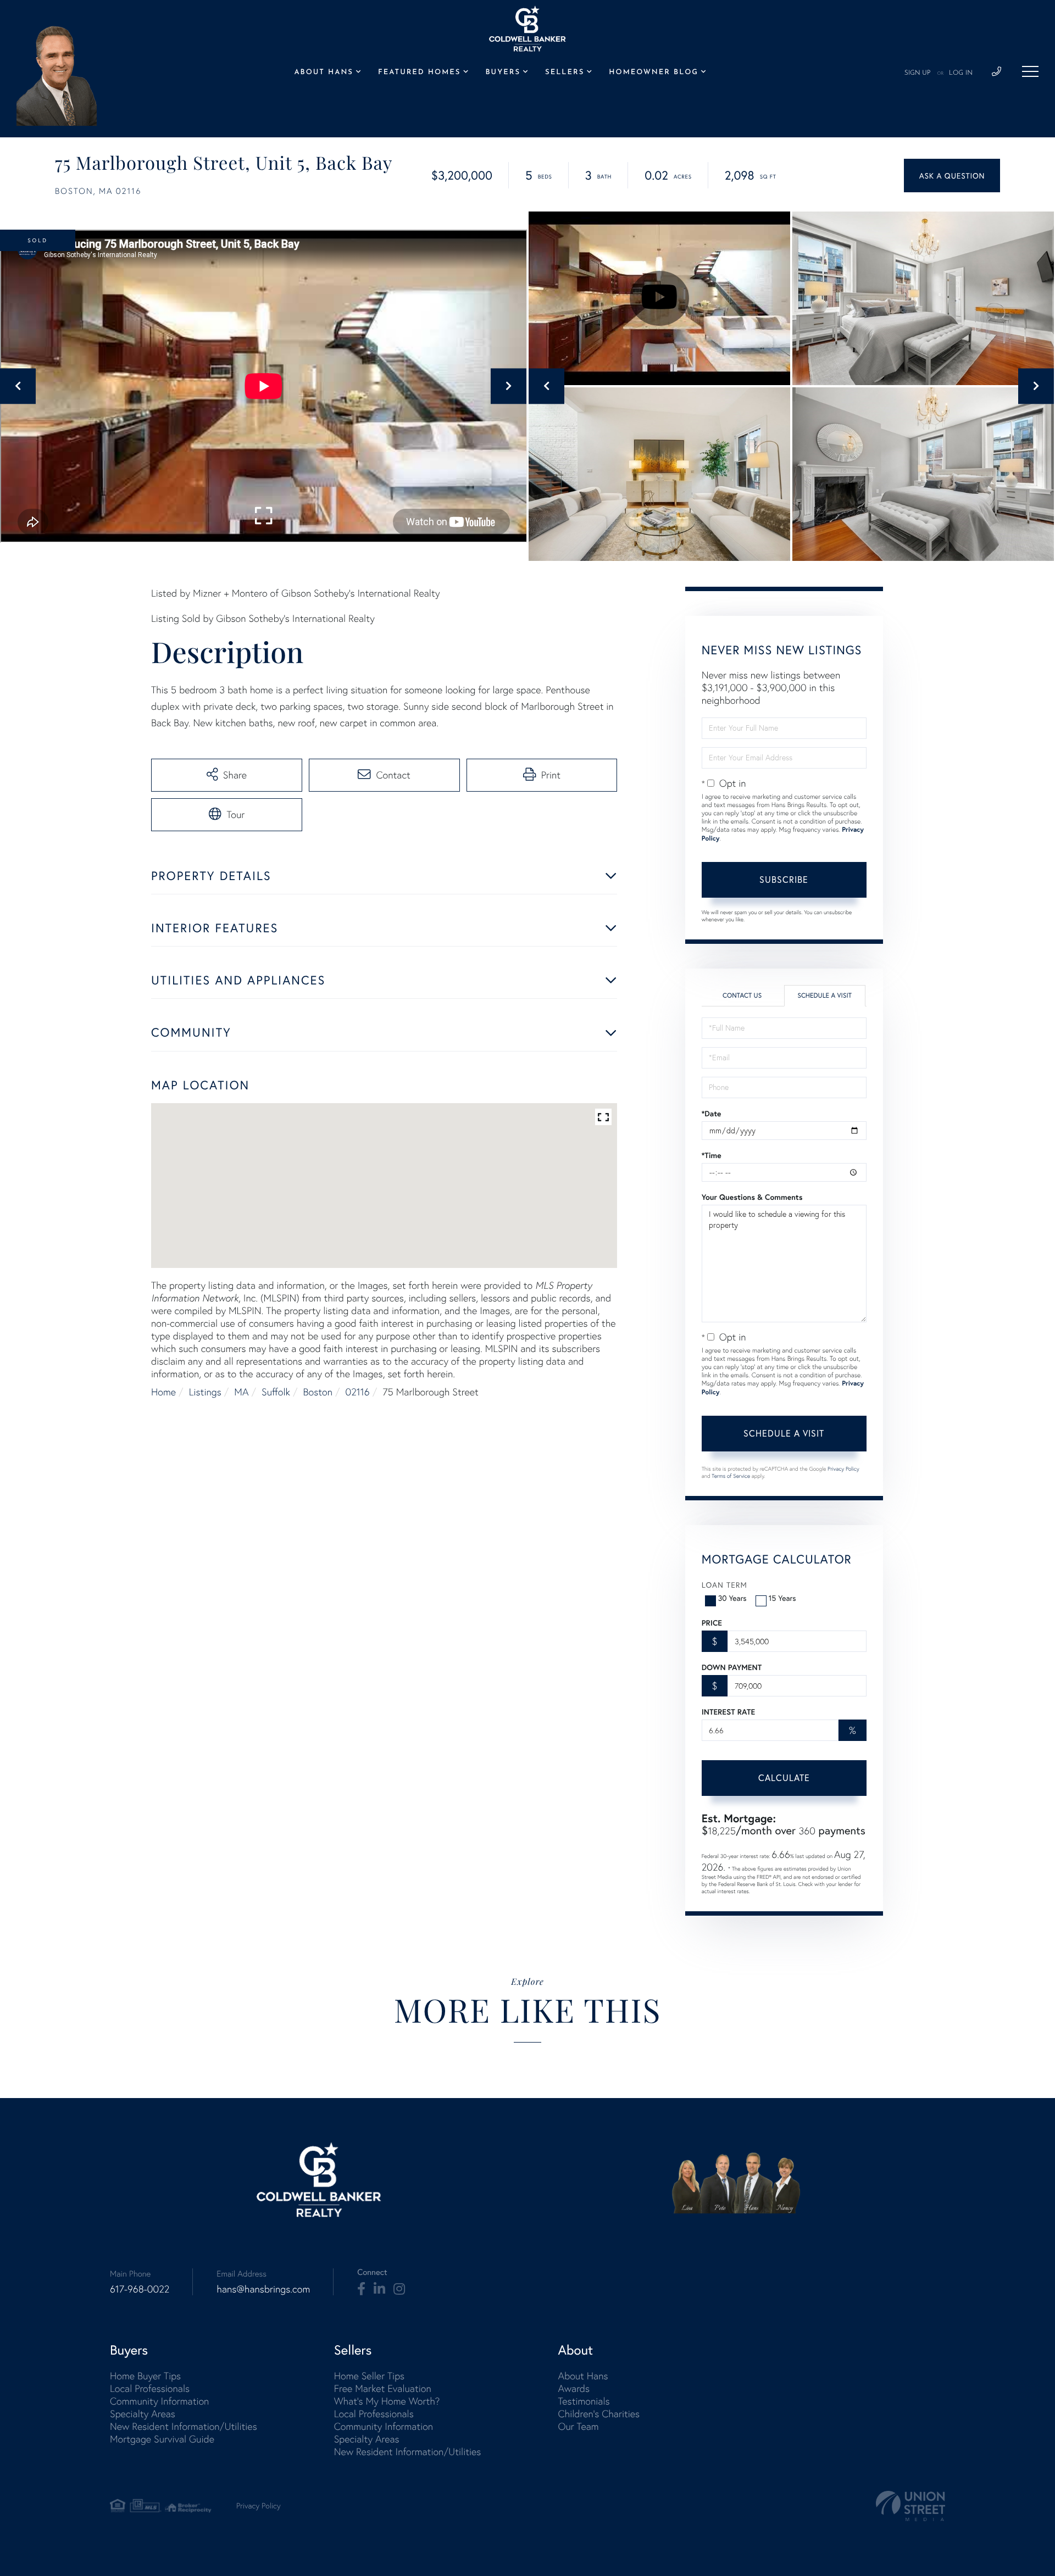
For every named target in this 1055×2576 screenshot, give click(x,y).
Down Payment (732, 1667)
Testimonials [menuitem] (584, 2401)
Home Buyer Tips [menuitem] (145, 2376)
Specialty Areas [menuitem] (143, 2414)
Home (163, 1392)
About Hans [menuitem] (323, 73)
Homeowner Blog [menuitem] (654, 73)
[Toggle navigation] (1030, 71)
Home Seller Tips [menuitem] (369, 2376)
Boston (318, 1392)
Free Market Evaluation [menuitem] (383, 2388)
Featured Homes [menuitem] (419, 73)
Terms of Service (731, 1476)
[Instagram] (399, 2289)
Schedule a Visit (824, 996)
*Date (712, 1114)
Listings (205, 1392)
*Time (712, 1155)
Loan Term (724, 1585)
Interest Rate (728, 1712)
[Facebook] (361, 2289)
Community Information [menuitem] (159, 2401)
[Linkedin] (379, 2289)
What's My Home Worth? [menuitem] (387, 2401)
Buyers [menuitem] (503, 73)
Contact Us (742, 996)
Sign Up (918, 73)
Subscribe (784, 879)
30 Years (732, 1598)
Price (712, 1623)
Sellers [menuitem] (565, 73)
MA (241, 1392)
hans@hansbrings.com (263, 2289)
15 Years (782, 1598)
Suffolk (276, 1392)
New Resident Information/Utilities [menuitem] (184, 2426)
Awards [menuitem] (574, 2388)
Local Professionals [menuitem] (150, 2388)
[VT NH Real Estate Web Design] (910, 2506)
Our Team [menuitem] (578, 2426)
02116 (358, 1392)
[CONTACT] (952, 176)
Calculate (784, 1777)
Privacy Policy (843, 1469)
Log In (961, 73)
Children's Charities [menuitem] (599, 2414)
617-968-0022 (140, 2289)
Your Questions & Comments (752, 1197)
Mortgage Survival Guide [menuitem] (162, 2439)
